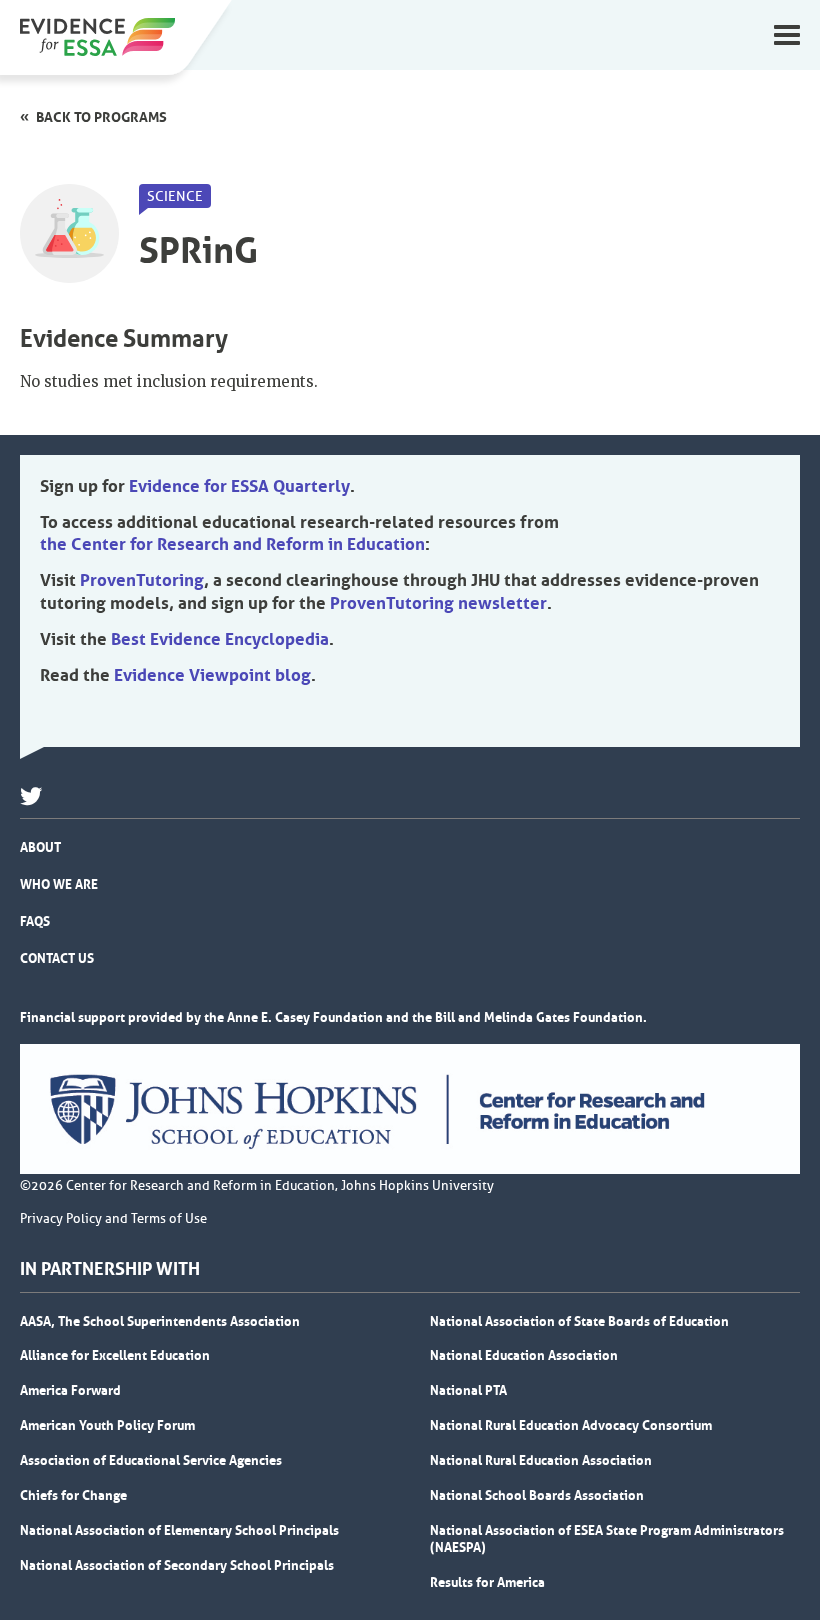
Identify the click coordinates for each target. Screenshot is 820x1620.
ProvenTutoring (142, 580)
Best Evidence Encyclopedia (220, 639)
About (40, 847)
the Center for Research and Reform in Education (232, 544)
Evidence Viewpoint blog (212, 675)
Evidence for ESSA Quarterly (239, 486)
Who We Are (59, 884)
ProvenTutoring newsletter (438, 603)
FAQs (35, 921)
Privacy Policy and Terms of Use (113, 1219)
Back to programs (101, 117)
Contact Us (57, 958)
